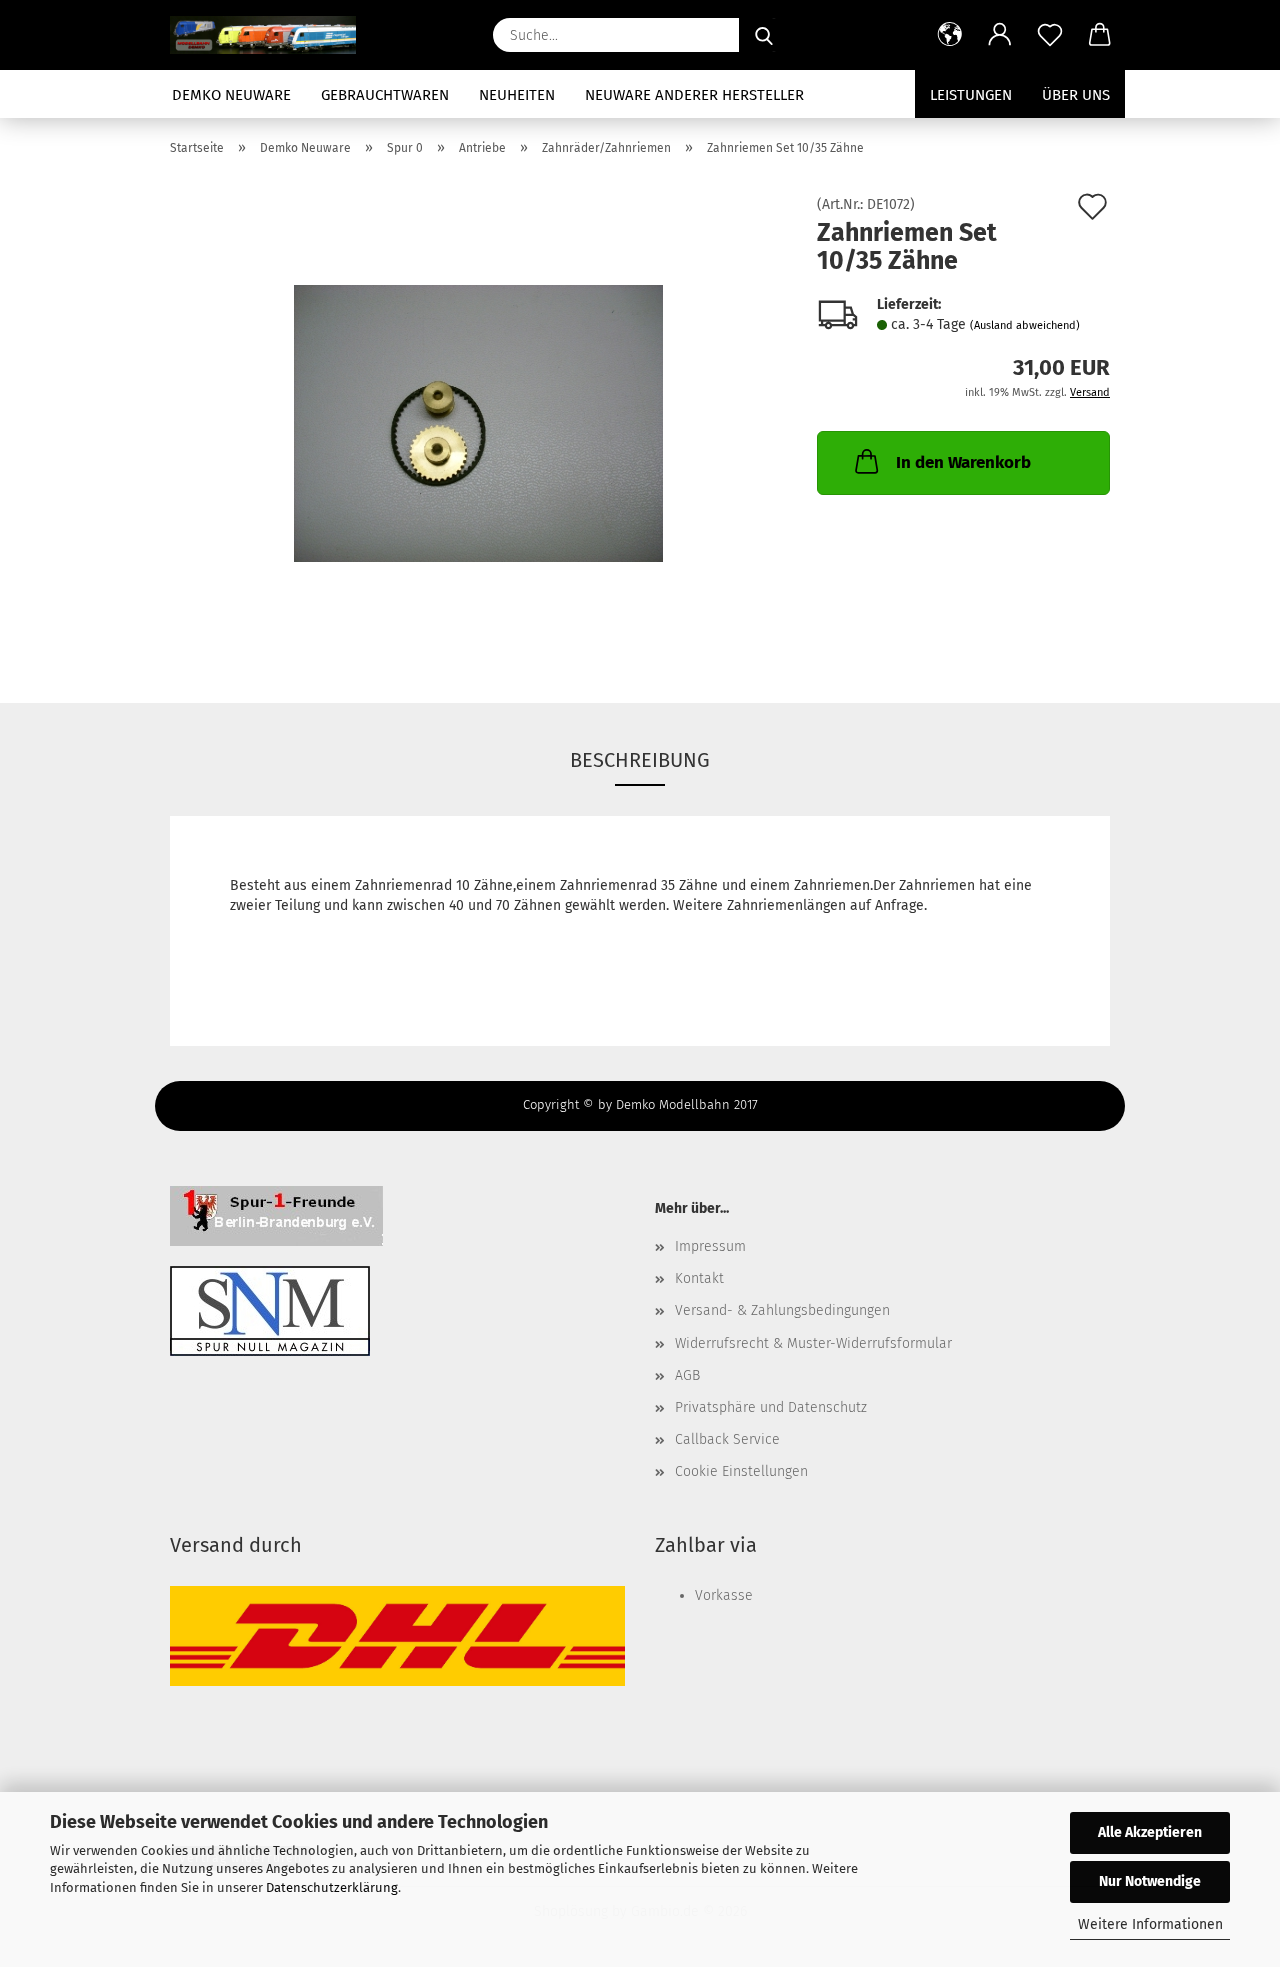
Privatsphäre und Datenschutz (771, 1407)
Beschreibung (640, 760)
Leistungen (971, 95)
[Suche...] (764, 35)
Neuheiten (517, 95)
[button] (950, 35)
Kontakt (699, 1278)
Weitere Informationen (1150, 1924)
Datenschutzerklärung (332, 1887)
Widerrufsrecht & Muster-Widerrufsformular (813, 1343)
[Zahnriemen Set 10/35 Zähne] (478, 422)
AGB (687, 1375)
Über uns (1076, 95)
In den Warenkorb (963, 462)
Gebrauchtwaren (385, 95)
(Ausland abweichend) (1025, 325)
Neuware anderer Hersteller (694, 95)
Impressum (710, 1246)
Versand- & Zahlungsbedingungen (782, 1310)
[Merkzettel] (1050, 35)
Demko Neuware (231, 95)
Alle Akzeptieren (1150, 1832)
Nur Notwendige (1150, 1881)
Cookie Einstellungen (741, 1471)
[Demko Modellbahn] (270, 35)
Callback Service (727, 1439)
